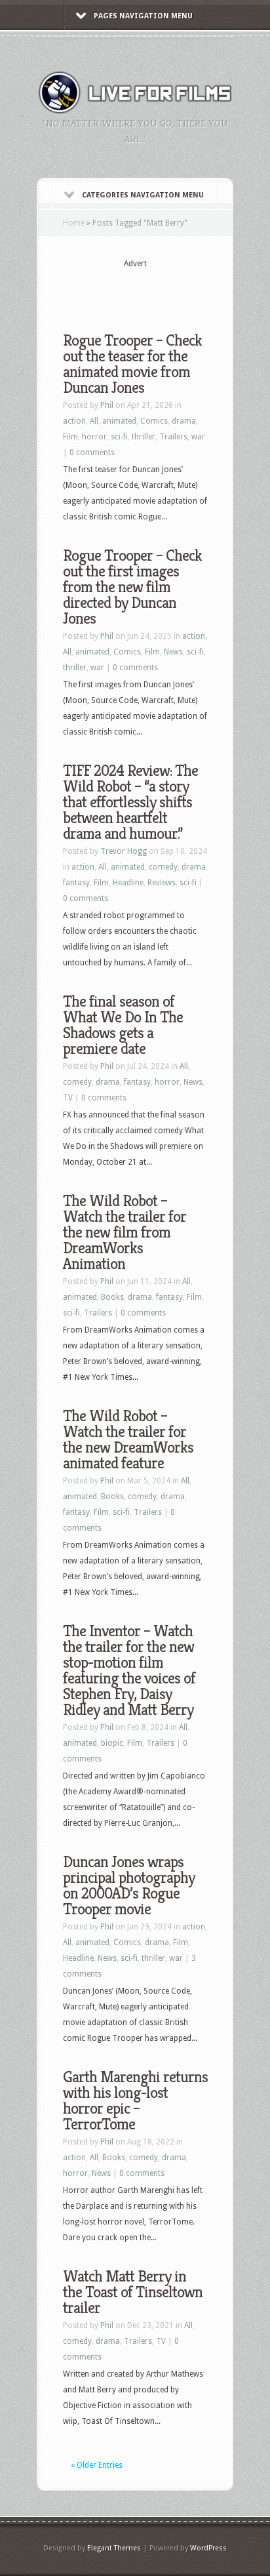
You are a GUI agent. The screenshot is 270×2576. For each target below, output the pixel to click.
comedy (163, 867)
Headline (128, 883)
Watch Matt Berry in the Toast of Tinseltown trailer (133, 2292)
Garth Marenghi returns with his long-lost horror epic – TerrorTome (135, 2101)
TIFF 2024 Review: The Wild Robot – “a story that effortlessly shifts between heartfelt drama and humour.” (130, 802)
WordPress (208, 2548)
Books (112, 1297)
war (198, 437)
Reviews (162, 883)
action (74, 421)
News (173, 652)
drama (184, 421)
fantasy (76, 883)
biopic (112, 1743)
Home (74, 223)
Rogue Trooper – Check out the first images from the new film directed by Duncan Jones (132, 587)
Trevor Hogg (124, 851)
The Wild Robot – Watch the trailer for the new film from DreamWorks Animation (125, 1232)
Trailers (173, 437)
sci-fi (119, 437)
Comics (154, 421)
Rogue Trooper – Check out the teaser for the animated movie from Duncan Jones (132, 364)
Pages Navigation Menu (143, 16)
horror (94, 437)
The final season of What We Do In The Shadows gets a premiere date (123, 1025)
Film (70, 437)
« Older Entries (97, 2465)
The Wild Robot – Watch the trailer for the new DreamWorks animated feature (128, 1439)
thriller (144, 437)
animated (119, 421)
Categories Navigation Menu (143, 195)
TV (68, 1098)
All (94, 421)
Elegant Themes (114, 2548)
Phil (107, 405)
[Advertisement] (166, 290)
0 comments (92, 453)
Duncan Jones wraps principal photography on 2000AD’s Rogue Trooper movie (129, 1885)
